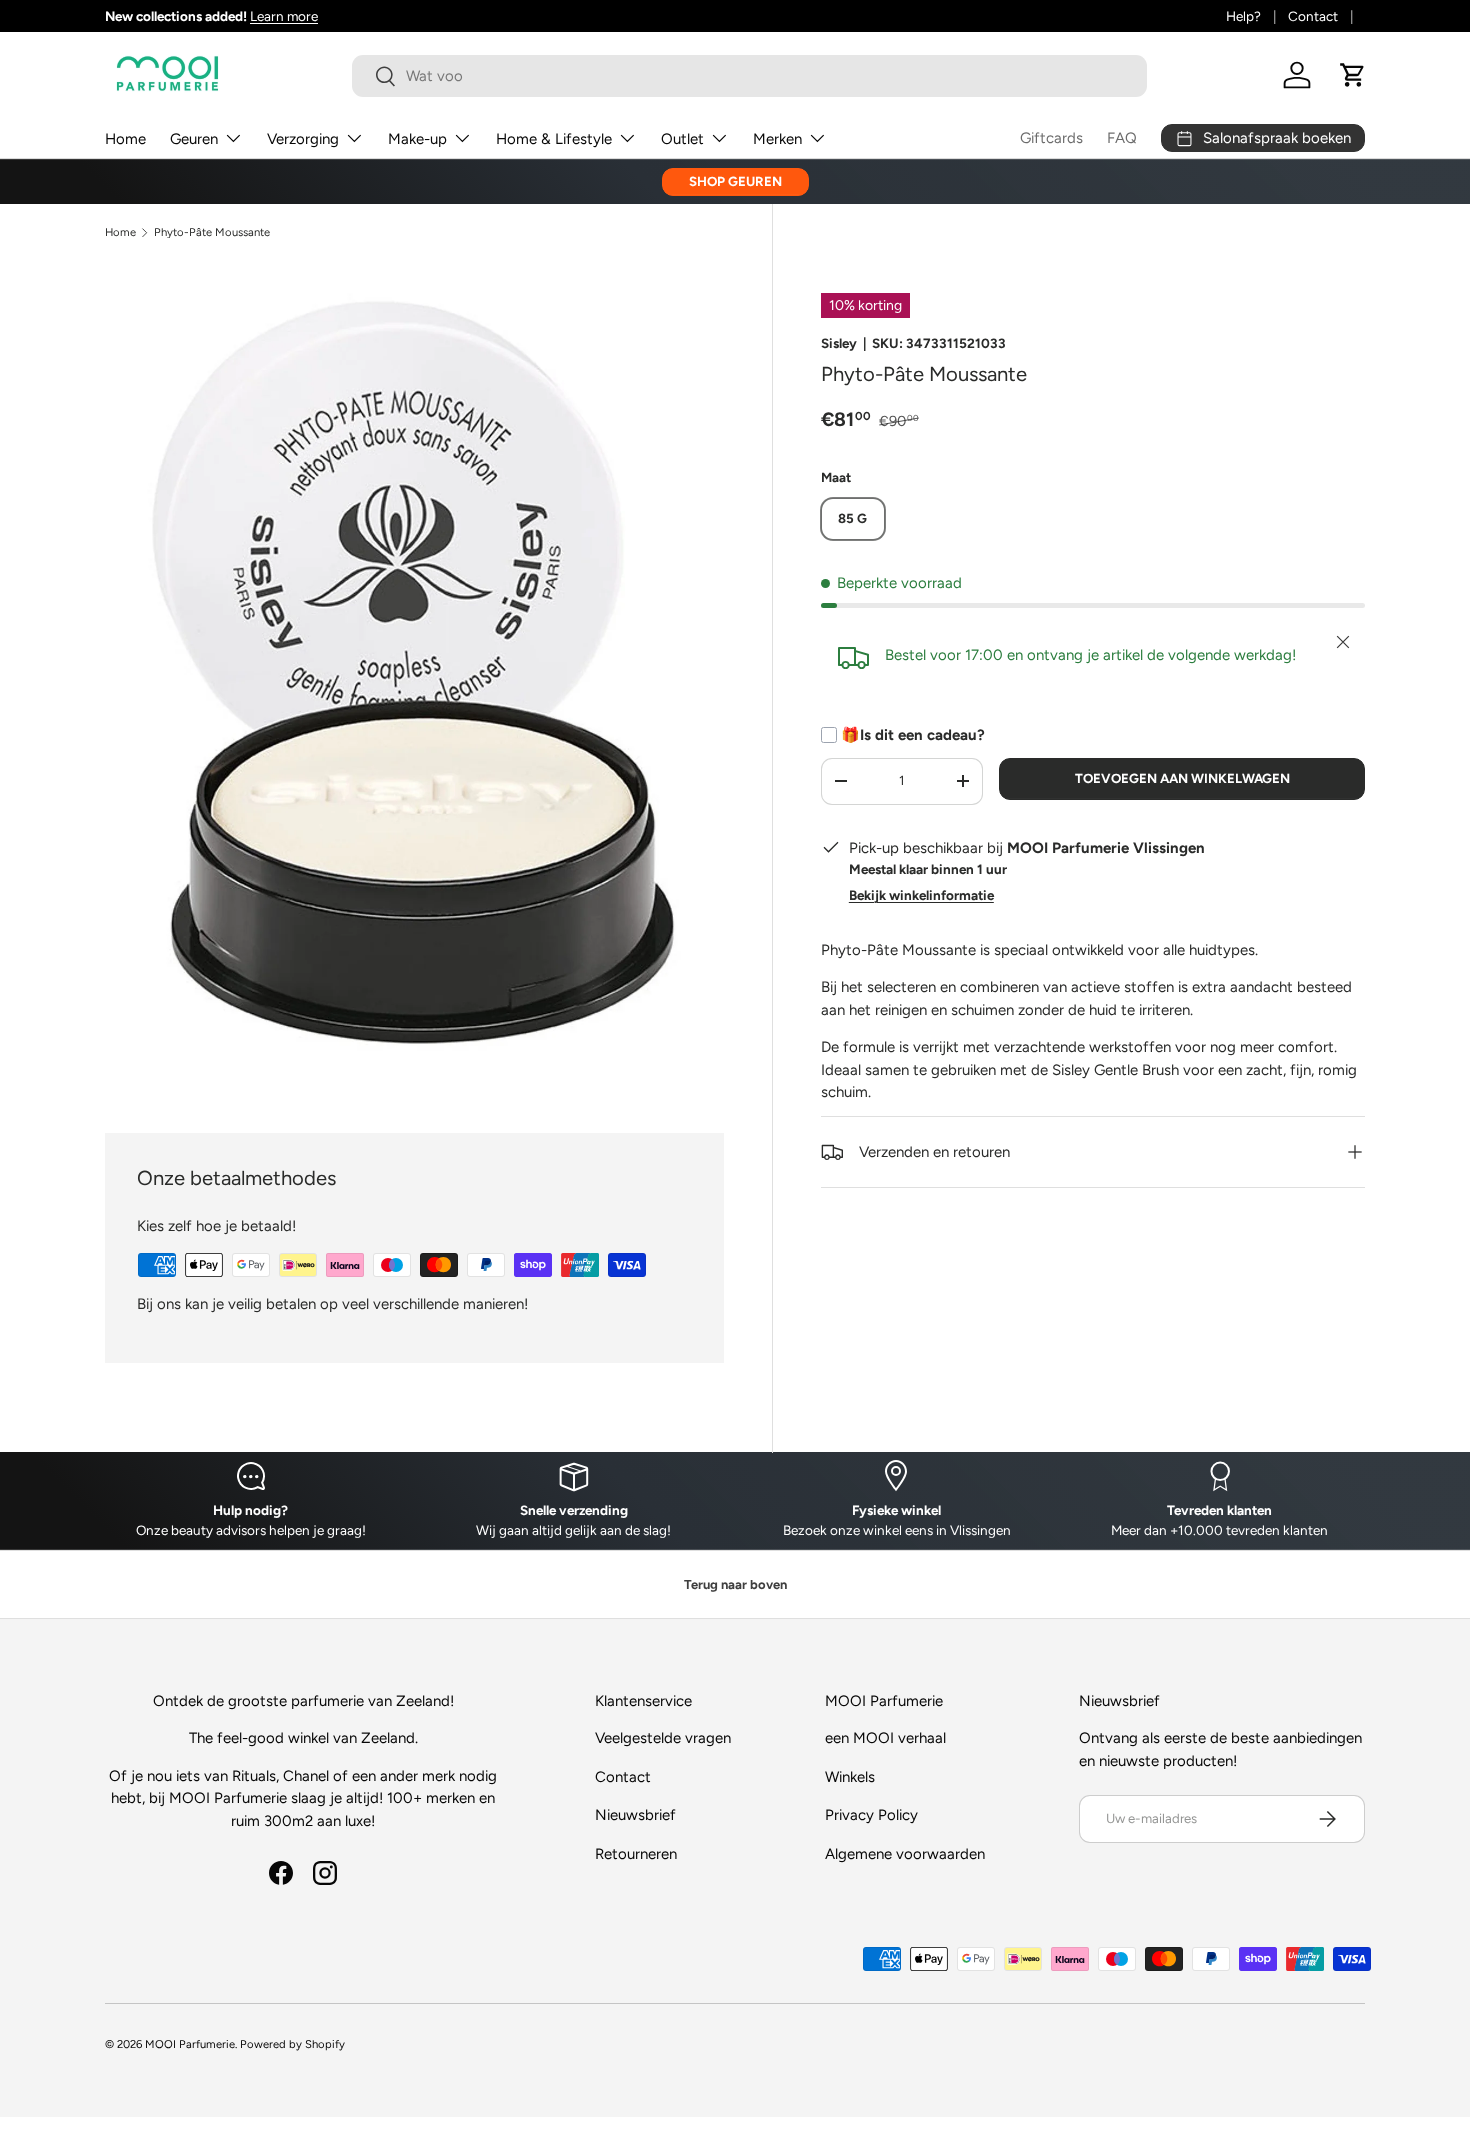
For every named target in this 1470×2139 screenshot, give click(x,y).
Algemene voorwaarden (905, 1854)
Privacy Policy (871, 1815)
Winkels (850, 1777)
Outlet (682, 139)
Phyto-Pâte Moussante (212, 232)
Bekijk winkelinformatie (921, 895)
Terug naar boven (735, 1584)
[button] (1353, 75)
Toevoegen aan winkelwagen (1182, 778)
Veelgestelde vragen (663, 1738)
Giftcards (1051, 138)
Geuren (194, 139)
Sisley (839, 343)
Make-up (417, 139)
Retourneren (636, 1854)
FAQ (1122, 138)
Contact (1313, 16)
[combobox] (749, 76)
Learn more (284, 16)
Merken (777, 139)
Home (125, 139)
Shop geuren (735, 181)
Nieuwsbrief (635, 1815)
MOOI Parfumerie (190, 2044)
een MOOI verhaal (885, 1738)
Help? (1243, 16)
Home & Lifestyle (554, 139)
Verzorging (303, 139)
